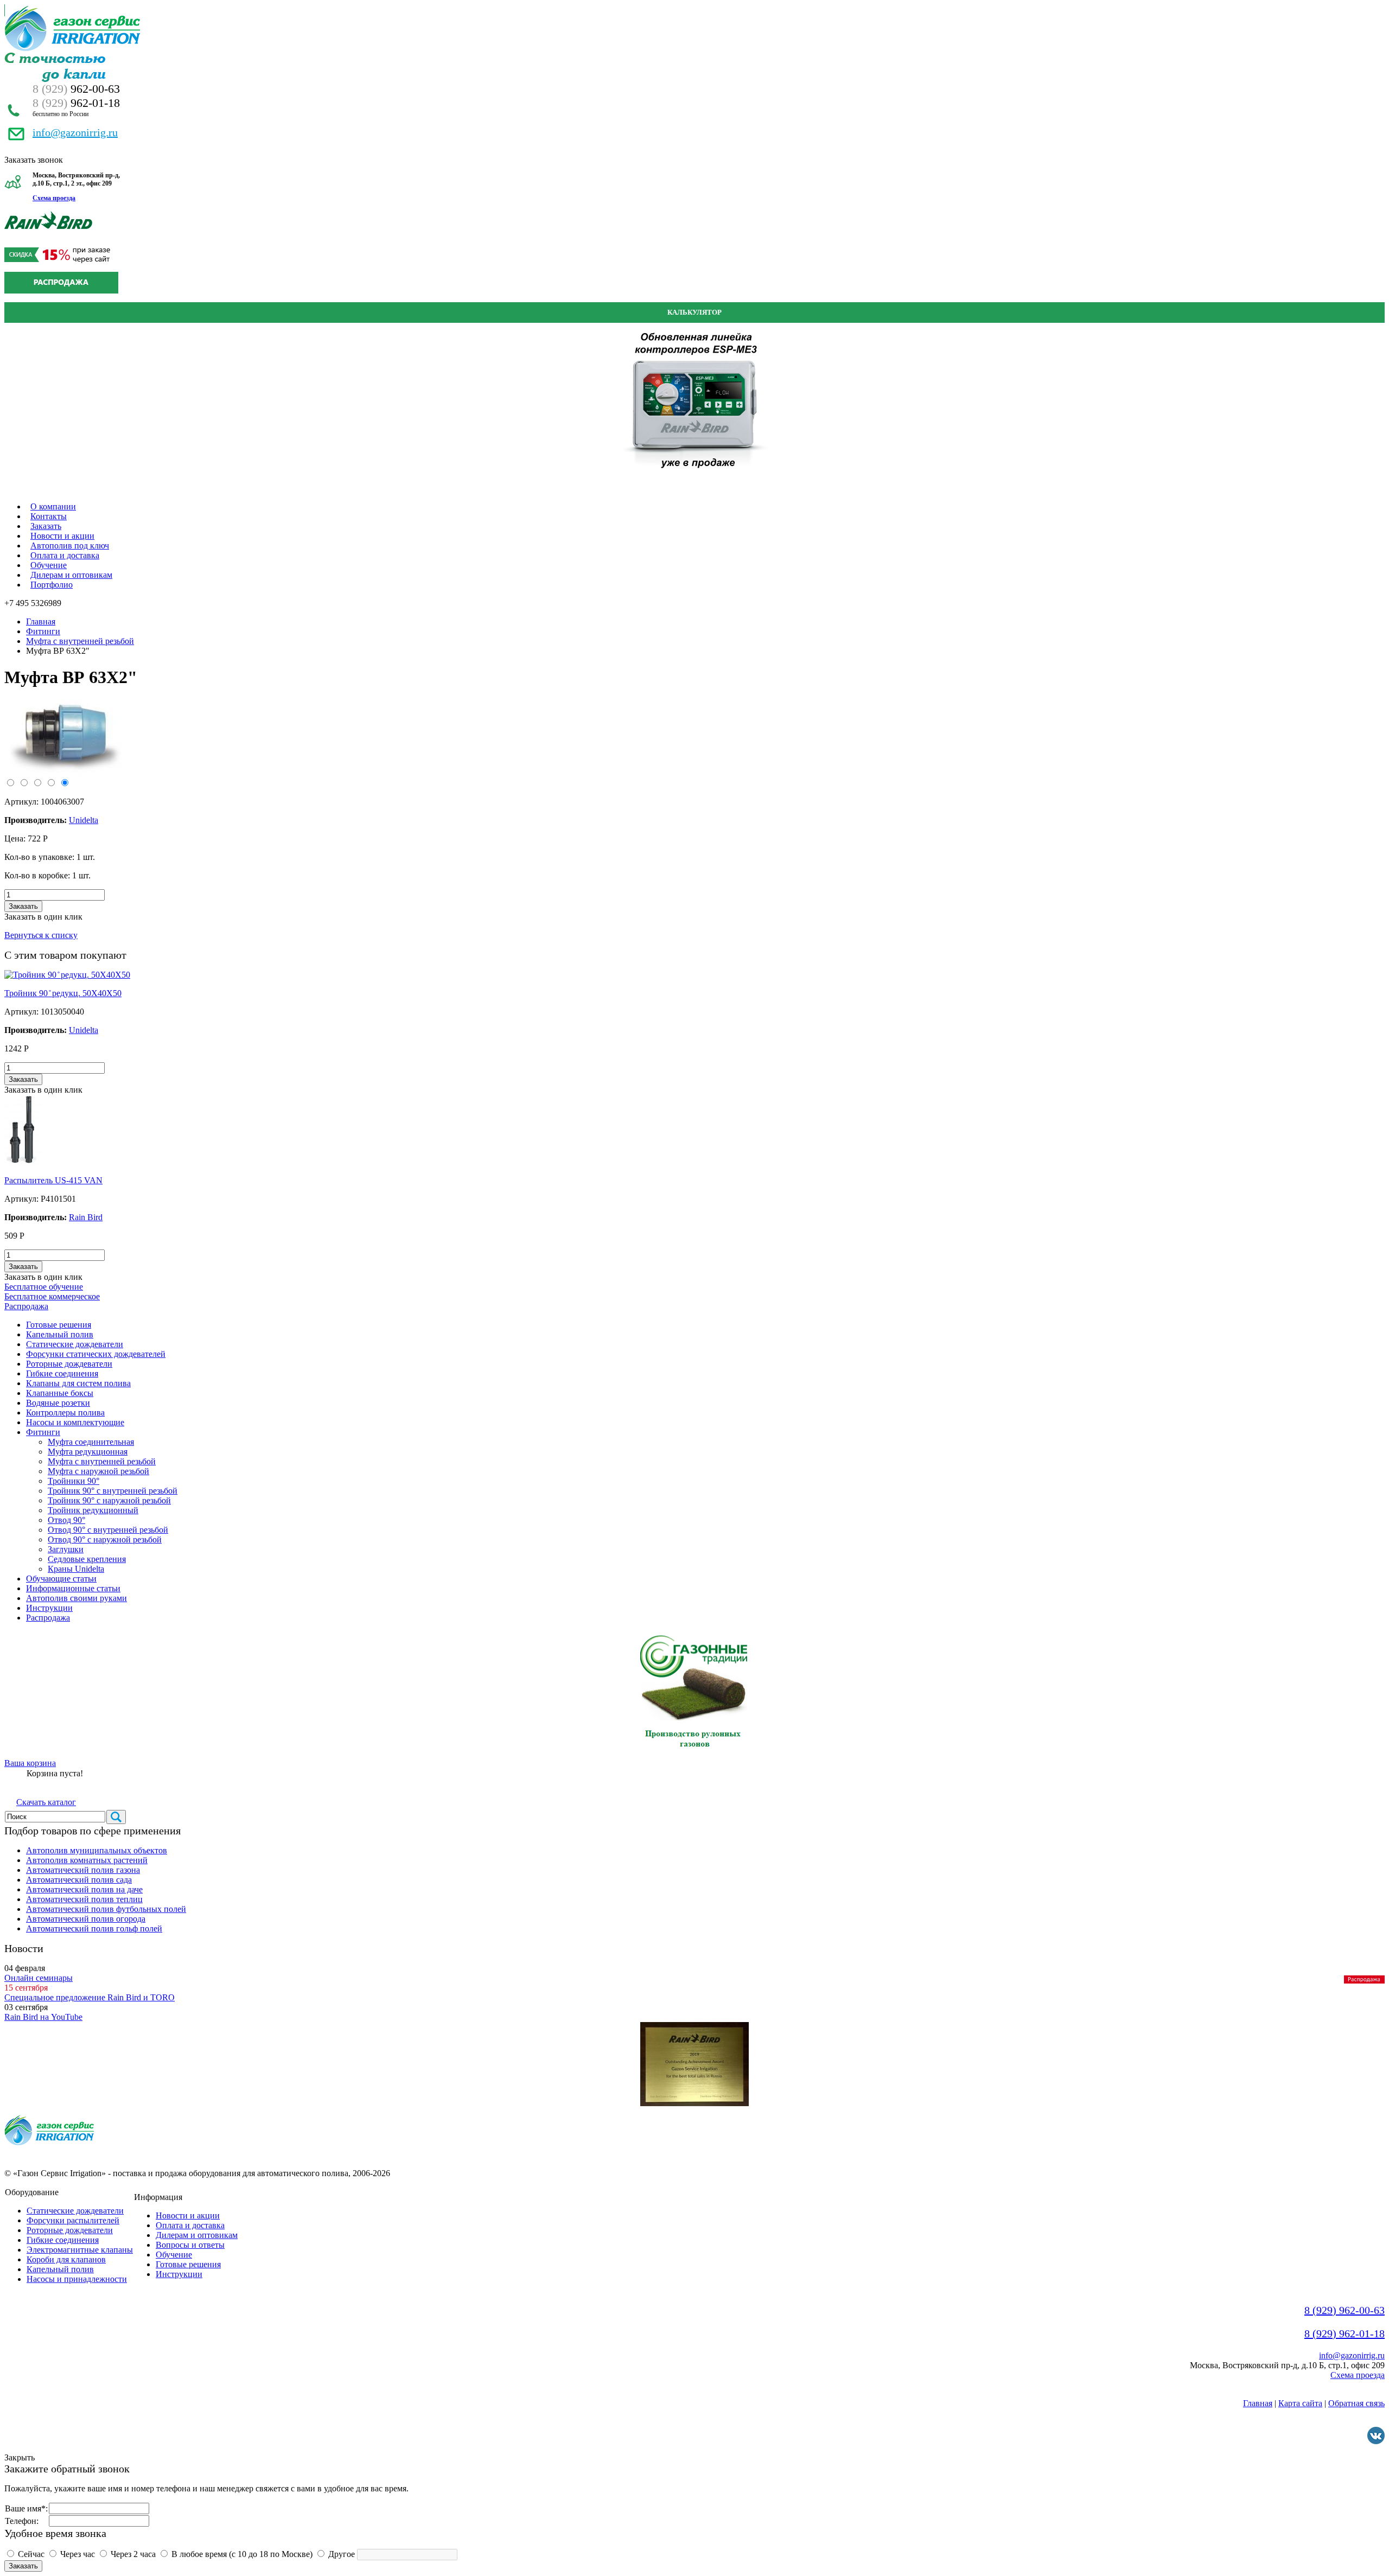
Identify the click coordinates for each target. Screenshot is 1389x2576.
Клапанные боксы (60, 1393)
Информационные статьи (73, 1588)
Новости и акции (62, 536)
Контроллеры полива (65, 1413)
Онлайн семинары (39, 1978)
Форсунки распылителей (73, 2220)
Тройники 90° (74, 1481)
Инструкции (49, 1608)
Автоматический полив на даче (84, 1889)
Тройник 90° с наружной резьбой (109, 1500)
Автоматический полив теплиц (84, 1899)
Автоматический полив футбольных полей (106, 1909)
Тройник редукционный (93, 1510)
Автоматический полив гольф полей (94, 1928)
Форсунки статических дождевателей (96, 1354)
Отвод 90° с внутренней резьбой (108, 1530)
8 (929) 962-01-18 (1345, 2333)
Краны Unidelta (76, 1569)
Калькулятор (694, 312)
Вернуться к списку (41, 935)
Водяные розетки (58, 1403)
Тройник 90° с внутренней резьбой (113, 1491)
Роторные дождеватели (69, 1364)
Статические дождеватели (75, 1344)
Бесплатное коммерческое (52, 1296)
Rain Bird (86, 1217)
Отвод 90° (66, 1520)
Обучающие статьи (61, 1579)
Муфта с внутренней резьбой (80, 641)
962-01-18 (76, 103)
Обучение (49, 565)
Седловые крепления (87, 1559)
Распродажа (26, 1306)
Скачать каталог (46, 1802)
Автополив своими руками (77, 1598)
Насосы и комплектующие (75, 1422)
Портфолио (52, 585)
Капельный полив (60, 1334)
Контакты (49, 516)
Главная (41, 621)
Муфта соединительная (91, 1442)
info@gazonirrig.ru (75, 132)
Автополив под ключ (70, 546)
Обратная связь (1356, 2403)
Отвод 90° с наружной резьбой (105, 1539)
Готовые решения (59, 1325)
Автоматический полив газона (83, 1870)
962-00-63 (76, 89)
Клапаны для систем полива (78, 1383)
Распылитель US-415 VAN (53, 1180)
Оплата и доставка (65, 555)
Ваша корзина (30, 1763)
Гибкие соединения (62, 1373)
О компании (53, 506)
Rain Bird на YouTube (43, 2017)
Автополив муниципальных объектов (97, 1850)
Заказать (46, 526)
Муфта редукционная (88, 1452)
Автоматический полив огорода (86, 1919)
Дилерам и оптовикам (71, 575)
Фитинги (43, 631)
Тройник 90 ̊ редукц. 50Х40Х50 (63, 993)
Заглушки (66, 1549)
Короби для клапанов (66, 2259)
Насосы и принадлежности (77, 2279)
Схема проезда (54, 198)
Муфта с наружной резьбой (98, 1471)
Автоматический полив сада (79, 1880)
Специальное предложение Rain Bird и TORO (90, 1997)
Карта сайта (1300, 2403)
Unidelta (84, 1030)
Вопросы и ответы (190, 2245)
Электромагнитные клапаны (80, 2250)
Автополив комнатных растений (87, 1860)
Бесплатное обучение (44, 1287)
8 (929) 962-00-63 (1345, 2310)
